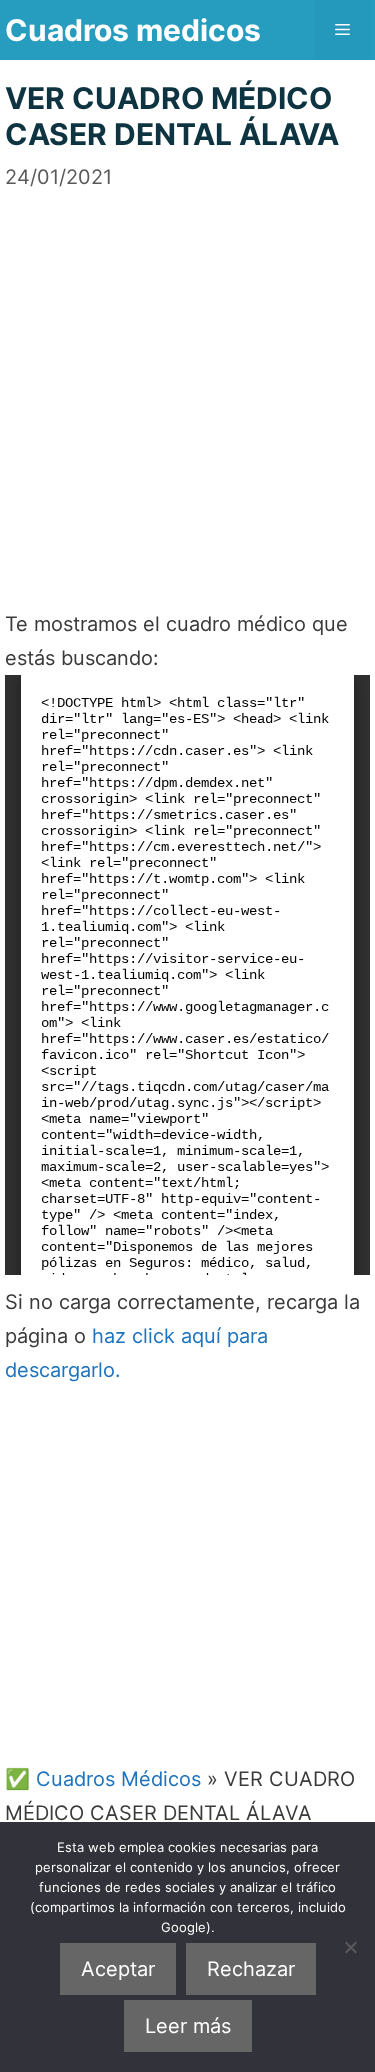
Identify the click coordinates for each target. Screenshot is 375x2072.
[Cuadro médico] (187, 975)
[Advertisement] (187, 379)
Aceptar (118, 1969)
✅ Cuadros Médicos (103, 1779)
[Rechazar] (350, 1947)
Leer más (188, 2026)
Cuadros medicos (133, 30)
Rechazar (251, 1969)
